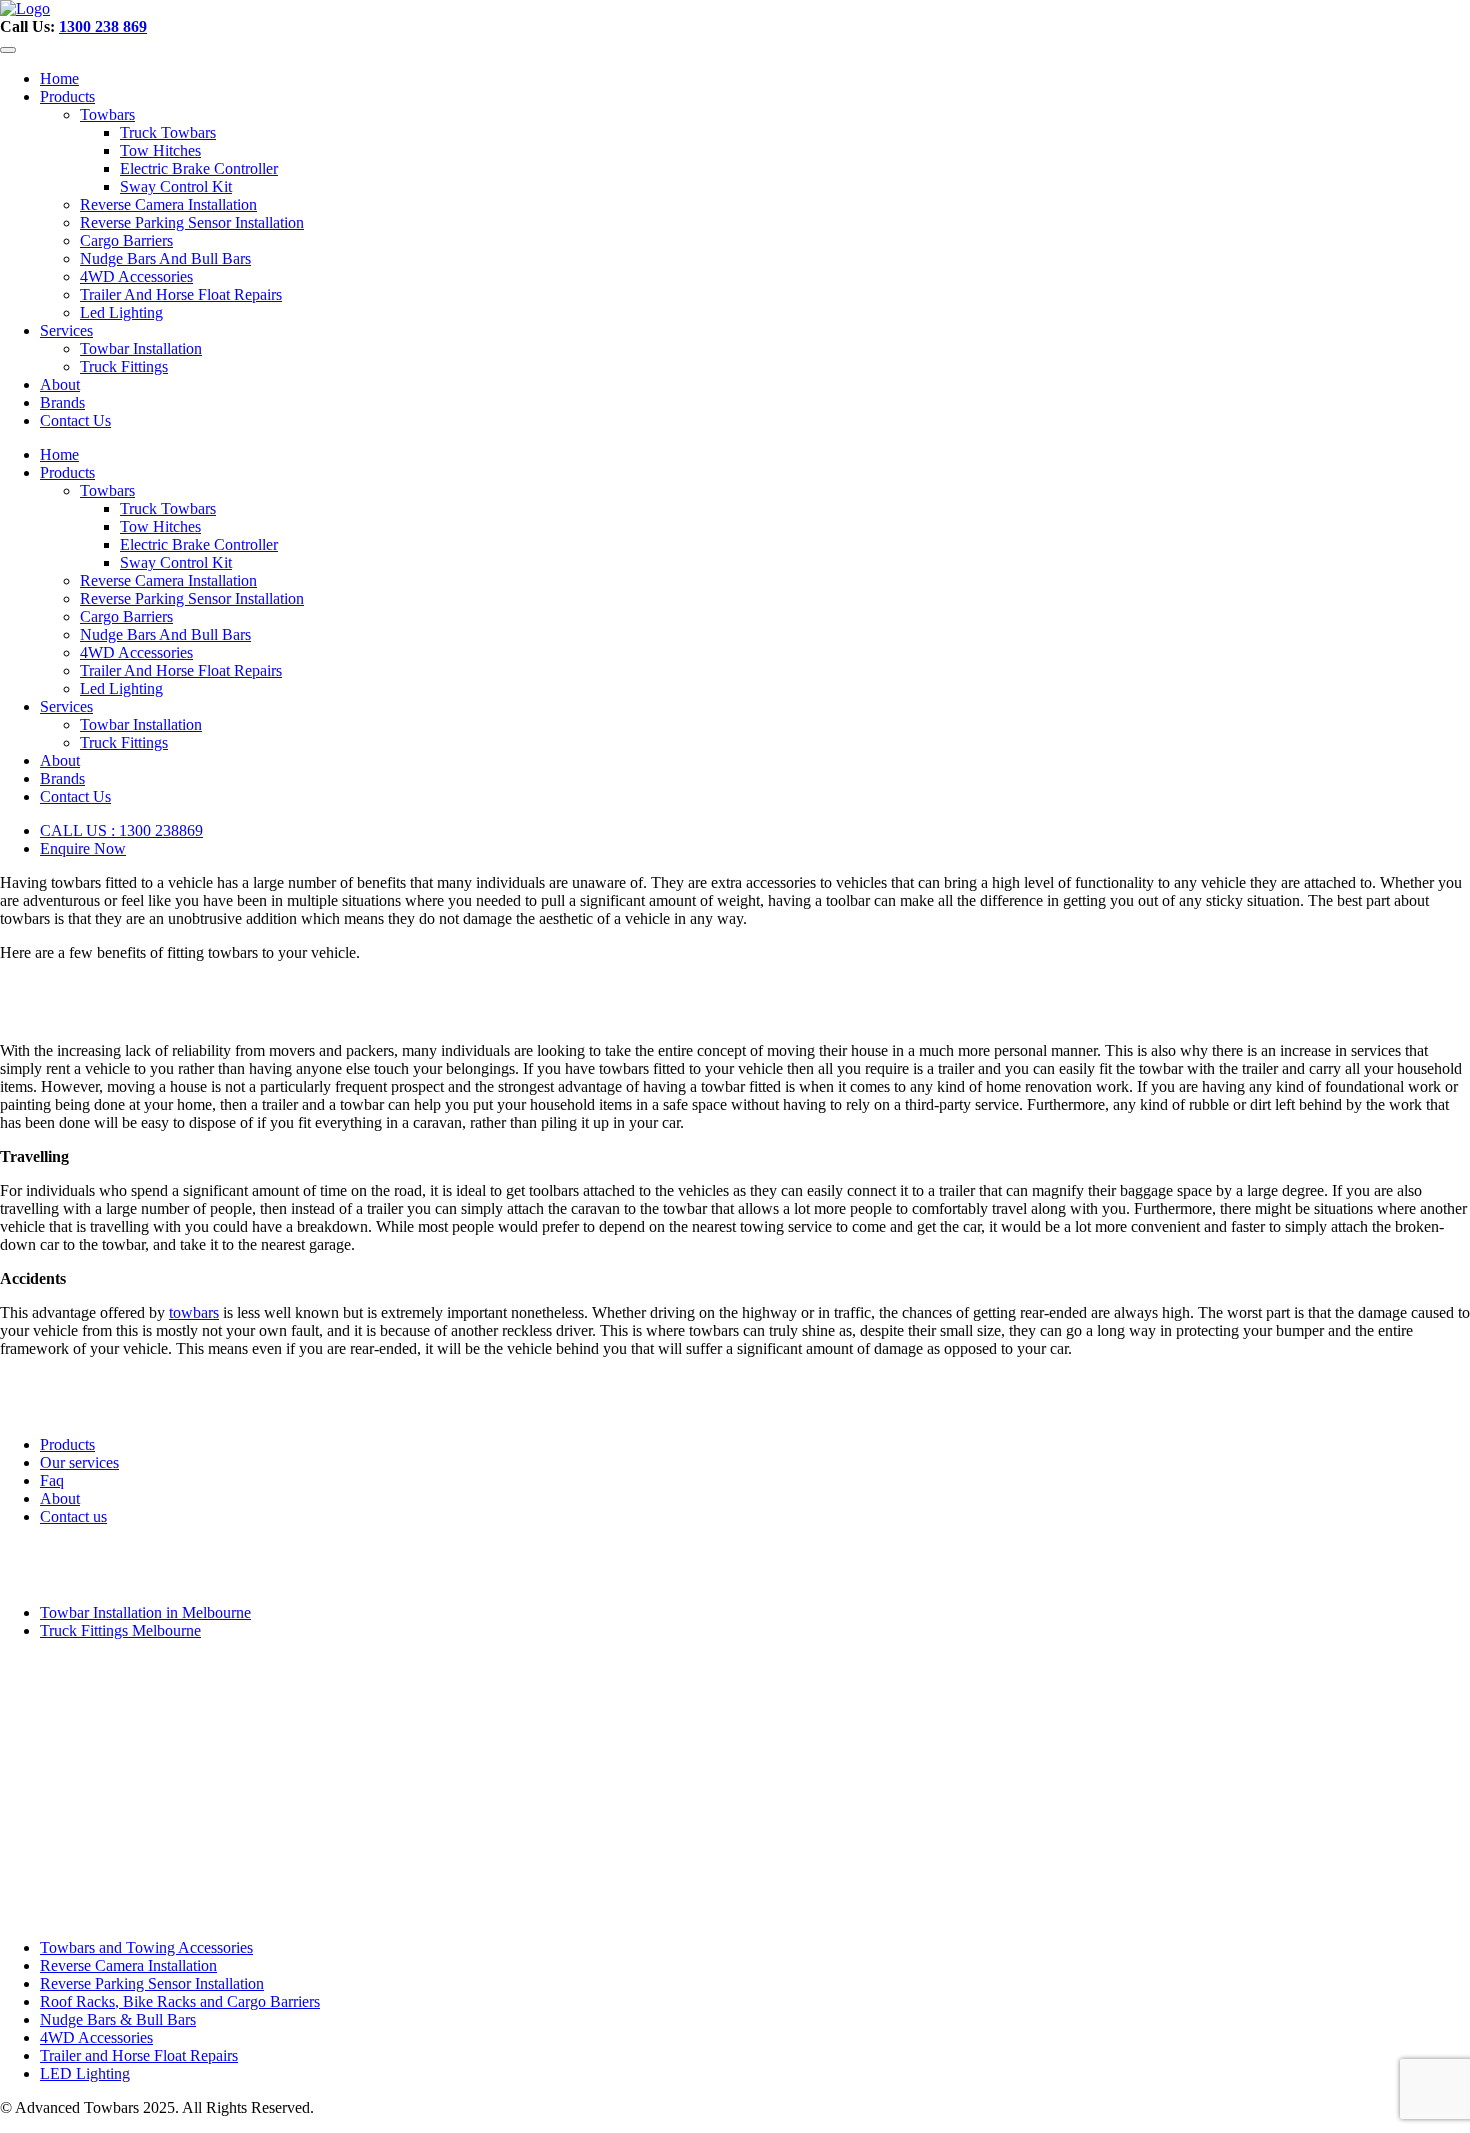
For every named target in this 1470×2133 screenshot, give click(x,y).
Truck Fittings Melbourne (120, 1630)
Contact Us (75, 420)
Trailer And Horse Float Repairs (181, 294)
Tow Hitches (160, 150)
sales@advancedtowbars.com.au (107, 1851)
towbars (194, 1312)
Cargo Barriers (126, 240)
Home (59, 78)
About (60, 384)
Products (67, 96)
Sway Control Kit (176, 186)
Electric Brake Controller (199, 168)
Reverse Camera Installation (168, 204)
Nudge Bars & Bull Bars (118, 2019)
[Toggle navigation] (8, 50)
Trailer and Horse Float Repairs (139, 2055)
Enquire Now (83, 848)
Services (66, 330)
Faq (52, 1480)
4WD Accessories (136, 276)
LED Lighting (85, 2073)
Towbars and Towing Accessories (146, 1947)
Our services (79, 1462)
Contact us (73, 1516)
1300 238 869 (103, 26)
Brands (62, 402)
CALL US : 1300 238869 (121, 830)
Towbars (107, 114)
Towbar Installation (141, 348)
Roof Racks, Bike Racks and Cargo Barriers (180, 2001)
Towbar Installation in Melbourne (145, 1612)
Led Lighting (121, 312)
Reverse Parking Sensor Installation (192, 222)
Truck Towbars (168, 132)
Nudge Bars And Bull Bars (165, 258)
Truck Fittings (124, 366)
